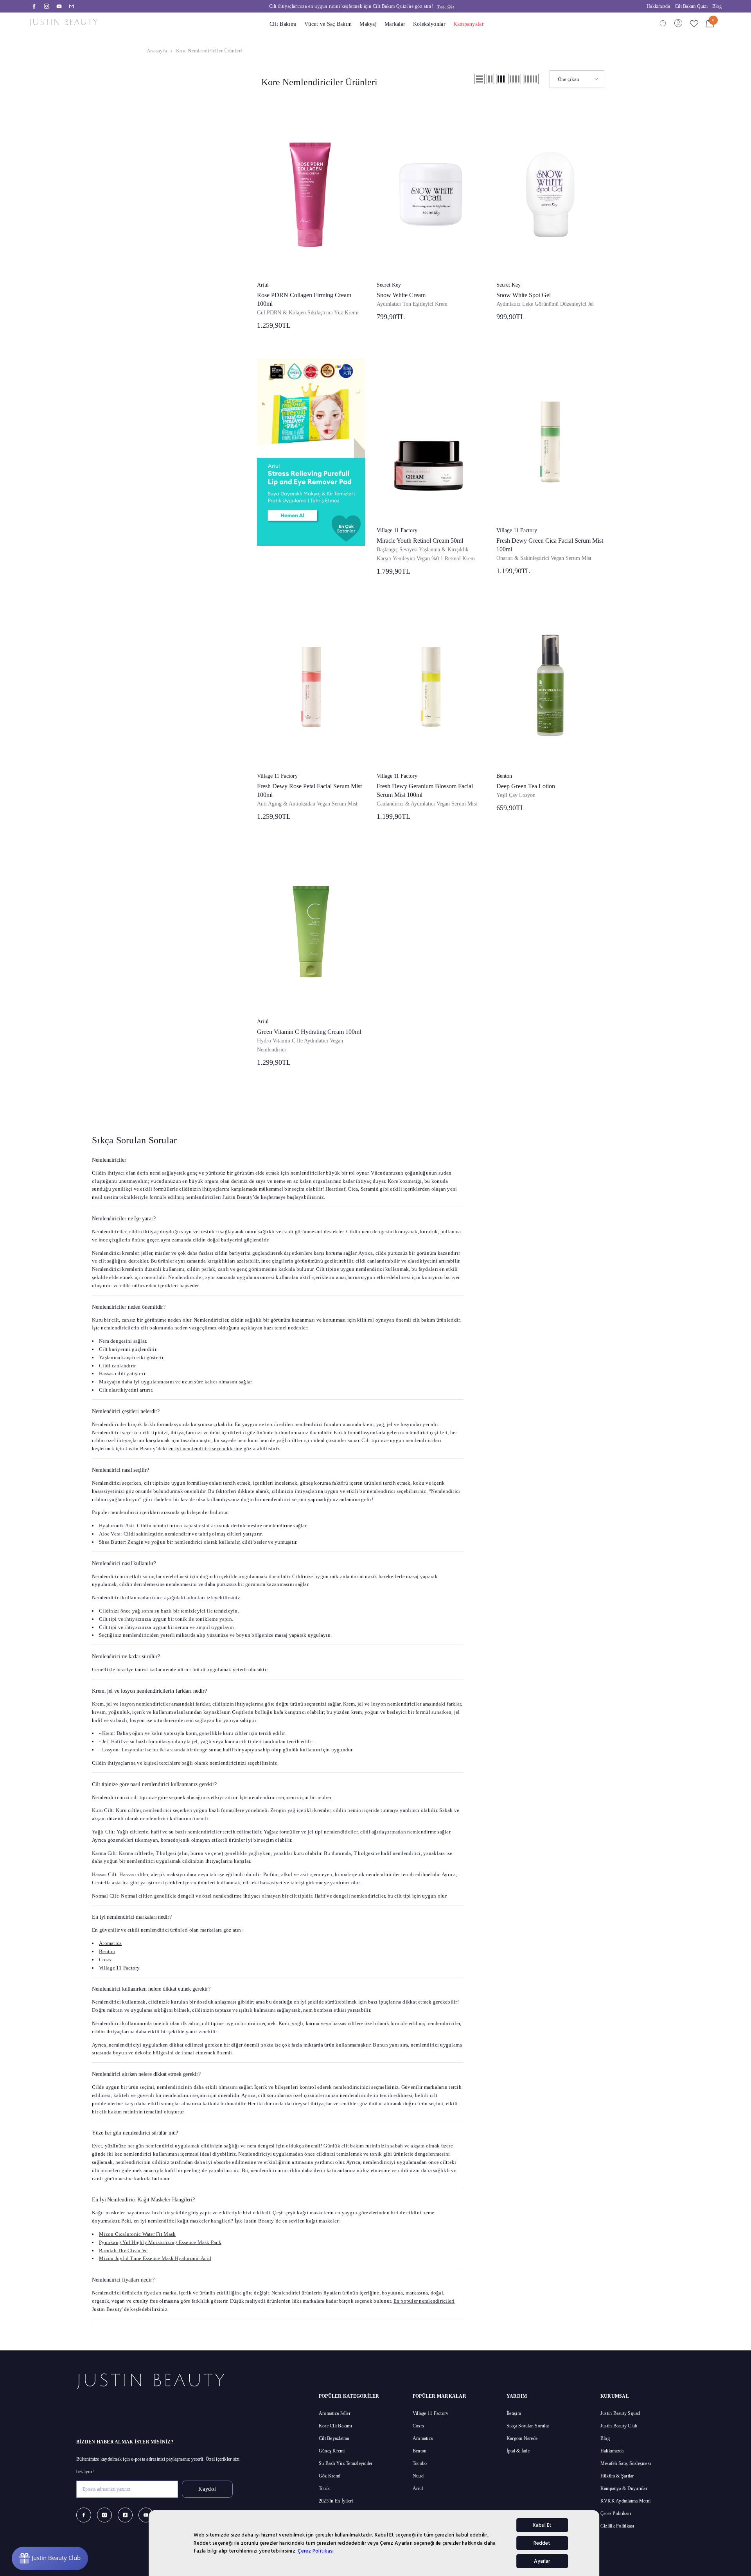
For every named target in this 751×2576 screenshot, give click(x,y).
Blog (717, 6)
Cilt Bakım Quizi (691, 6)
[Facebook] (34, 6)
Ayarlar (542, 2561)
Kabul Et (542, 2525)
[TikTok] (125, 2515)
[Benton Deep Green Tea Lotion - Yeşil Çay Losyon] (550, 685)
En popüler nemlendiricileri (424, 2301)
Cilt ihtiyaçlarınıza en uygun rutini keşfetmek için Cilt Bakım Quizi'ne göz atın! (362, 6)
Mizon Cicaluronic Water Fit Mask (137, 2234)
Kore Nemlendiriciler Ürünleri (209, 51)
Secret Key (389, 285)
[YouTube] (59, 6)
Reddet (542, 2543)
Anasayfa (157, 51)
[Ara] (663, 23)
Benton (504, 776)
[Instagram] (47, 6)
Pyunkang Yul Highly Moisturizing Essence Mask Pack (160, 2242)
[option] (362, 6)
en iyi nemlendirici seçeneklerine (206, 1449)
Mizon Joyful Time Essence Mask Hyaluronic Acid (155, 2258)
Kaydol (207, 2489)
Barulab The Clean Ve (123, 2250)
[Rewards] (50, 2558)
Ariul (263, 285)
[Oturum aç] (678, 23)
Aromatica (110, 1943)
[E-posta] (72, 6)
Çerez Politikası (316, 2551)
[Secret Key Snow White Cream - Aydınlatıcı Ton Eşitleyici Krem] (431, 194)
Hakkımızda (658, 6)
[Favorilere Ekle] (694, 23)
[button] (480, 79)
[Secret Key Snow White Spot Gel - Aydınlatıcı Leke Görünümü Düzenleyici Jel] (550, 194)
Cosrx (105, 1960)
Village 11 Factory (397, 530)
